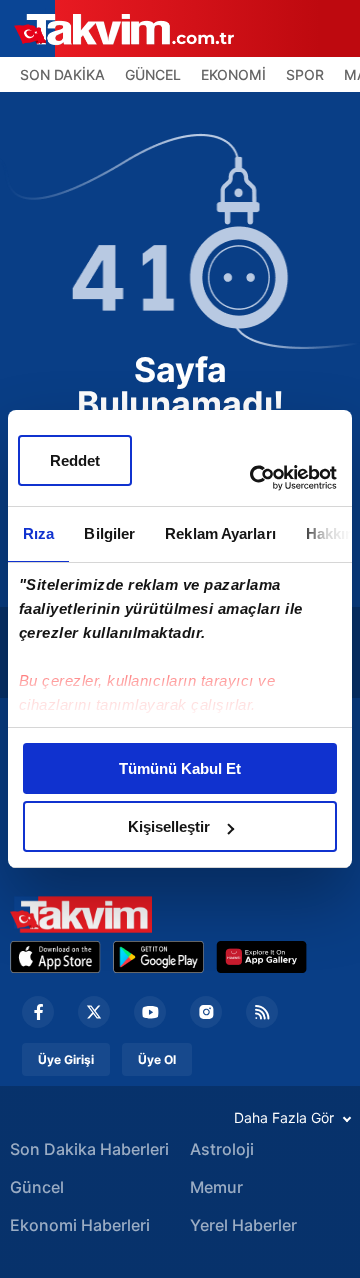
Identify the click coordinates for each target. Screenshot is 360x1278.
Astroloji (222, 1149)
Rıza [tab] (38, 533)
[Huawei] (261, 957)
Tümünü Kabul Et (180, 768)
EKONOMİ (233, 74)
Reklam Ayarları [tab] (220, 533)
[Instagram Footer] (206, 1012)
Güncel (37, 1187)
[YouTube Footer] (150, 1012)
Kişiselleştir (169, 826)
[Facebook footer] (38, 1012)
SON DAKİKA (62, 74)
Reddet (75, 460)
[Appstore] (55, 957)
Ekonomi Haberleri (80, 1225)
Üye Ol (157, 1059)
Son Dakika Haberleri (89, 1149)
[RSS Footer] (262, 1012)
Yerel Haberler (243, 1225)
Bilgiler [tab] (109, 533)
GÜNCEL (153, 74)
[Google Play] (158, 957)
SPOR (305, 74)
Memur (216, 1187)
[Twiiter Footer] (94, 1012)
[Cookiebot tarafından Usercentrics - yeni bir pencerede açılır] (254, 478)
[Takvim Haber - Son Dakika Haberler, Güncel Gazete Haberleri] (81, 914)
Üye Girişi (66, 1059)
